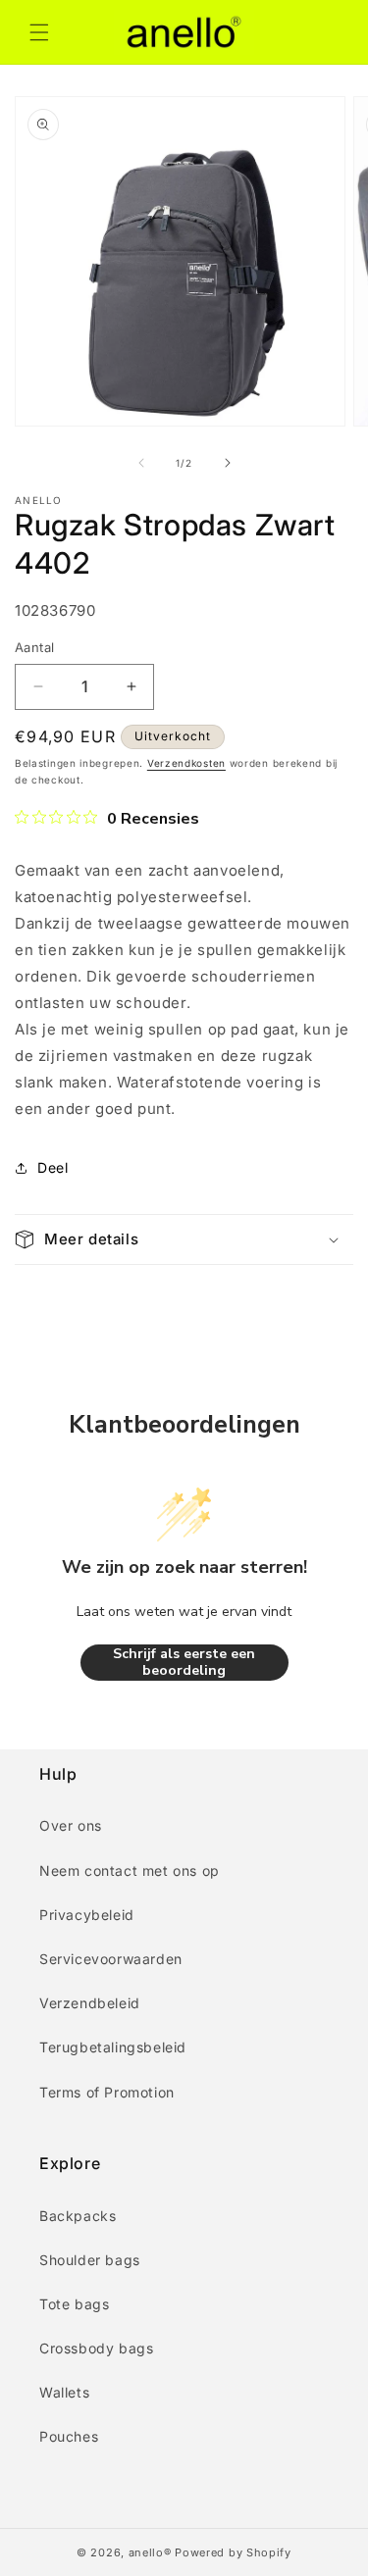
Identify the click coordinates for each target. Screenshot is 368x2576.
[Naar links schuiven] (141, 463)
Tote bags (74, 2304)
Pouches (69, 2436)
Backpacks (78, 2216)
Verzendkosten (186, 763)
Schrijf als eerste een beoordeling (184, 1663)
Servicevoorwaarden (111, 1959)
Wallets (64, 2392)
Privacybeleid (87, 1915)
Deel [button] (53, 1167)
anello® (150, 2552)
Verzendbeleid (90, 2003)
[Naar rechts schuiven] (228, 463)
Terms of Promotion (107, 2092)
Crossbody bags (96, 2348)
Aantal (34, 647)
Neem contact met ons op (130, 1870)
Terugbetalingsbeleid (113, 2047)
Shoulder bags (90, 2260)
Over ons (71, 1825)
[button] (39, 32)
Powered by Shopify (233, 2552)
